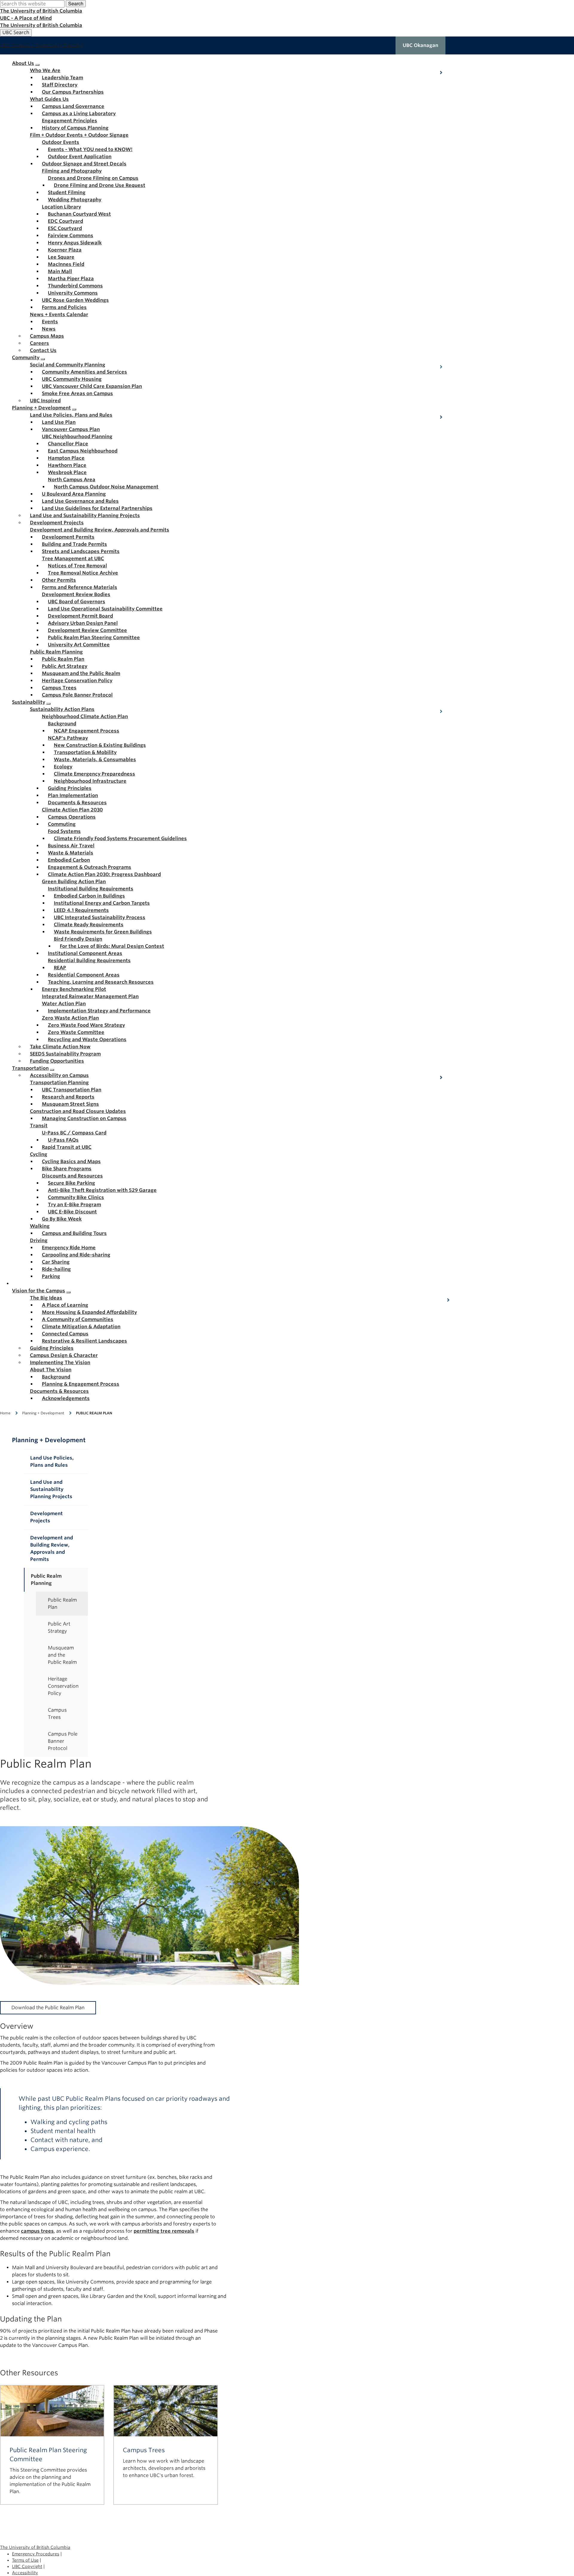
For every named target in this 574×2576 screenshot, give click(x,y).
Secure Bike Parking (71, 1183)
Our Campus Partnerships (73, 92)
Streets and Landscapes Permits (81, 551)
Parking (51, 1276)
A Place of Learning (65, 1305)
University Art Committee (79, 645)
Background (62, 724)
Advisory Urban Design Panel (83, 623)
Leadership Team (62, 78)
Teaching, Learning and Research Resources (101, 982)
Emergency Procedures (36, 2554)
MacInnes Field (66, 264)
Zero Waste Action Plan (70, 1018)
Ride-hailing (56, 1269)
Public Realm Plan (63, 659)
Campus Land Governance (73, 106)
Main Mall (60, 271)
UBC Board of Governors (77, 602)
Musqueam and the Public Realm (81, 673)
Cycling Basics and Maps (71, 1161)
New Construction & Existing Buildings (100, 745)
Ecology (63, 767)
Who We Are (45, 70)
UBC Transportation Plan (72, 1090)
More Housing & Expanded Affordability (89, 1312)
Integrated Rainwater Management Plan (90, 996)
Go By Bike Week (62, 1219)
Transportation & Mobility (85, 752)
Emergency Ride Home (69, 1248)
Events (50, 322)
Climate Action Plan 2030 (72, 810)
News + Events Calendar (59, 314)
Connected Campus (65, 1334)
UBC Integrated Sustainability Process (100, 917)
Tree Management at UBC (73, 559)
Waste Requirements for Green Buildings (103, 932)
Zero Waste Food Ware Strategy (86, 1025)
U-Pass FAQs (63, 1140)
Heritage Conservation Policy (77, 681)
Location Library (61, 207)
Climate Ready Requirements (89, 925)
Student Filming (67, 192)
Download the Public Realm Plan (48, 2008)
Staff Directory (60, 85)
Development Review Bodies (76, 594)
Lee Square (61, 257)
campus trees (37, 2231)
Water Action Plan (64, 1004)
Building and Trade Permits (74, 544)
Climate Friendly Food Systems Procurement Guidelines (120, 838)
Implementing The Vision (60, 1362)
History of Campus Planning (75, 128)
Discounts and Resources (72, 1176)
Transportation (30, 1068)
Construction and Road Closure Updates (78, 1111)
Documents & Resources (77, 803)
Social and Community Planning (68, 365)
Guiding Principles (70, 788)
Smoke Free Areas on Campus (77, 393)
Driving (39, 1240)
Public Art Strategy (65, 666)
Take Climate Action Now (60, 1047)
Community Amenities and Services (84, 372)
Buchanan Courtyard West (79, 214)
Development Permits (68, 537)
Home (5, 1413)
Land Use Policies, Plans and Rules (71, 415)
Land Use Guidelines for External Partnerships (97, 508)
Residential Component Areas (84, 975)
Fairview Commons (71, 236)
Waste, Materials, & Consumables (95, 760)
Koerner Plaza (65, 250)
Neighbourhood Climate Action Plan (85, 716)
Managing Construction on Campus (84, 1118)
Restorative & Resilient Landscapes (84, 1341)
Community (26, 358)
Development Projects (57, 523)
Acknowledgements (66, 1398)
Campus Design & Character (64, 1355)
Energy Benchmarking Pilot (74, 989)
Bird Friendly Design (78, 939)
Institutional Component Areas (85, 953)
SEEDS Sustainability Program (65, 1054)
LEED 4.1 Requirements (81, 910)
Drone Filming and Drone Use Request (100, 185)
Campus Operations (72, 817)
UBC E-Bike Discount (72, 1212)
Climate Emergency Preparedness (94, 774)
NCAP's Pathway (68, 738)
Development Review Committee (87, 630)
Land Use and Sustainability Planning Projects (85, 515)
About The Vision (51, 1370)
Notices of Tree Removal (77, 566)
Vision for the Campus (39, 1291)
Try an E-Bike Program (74, 1205)
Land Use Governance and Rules (80, 501)
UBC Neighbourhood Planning (77, 437)
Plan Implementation (73, 795)
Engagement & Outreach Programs (90, 867)
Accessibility (25, 2573)
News (49, 329)
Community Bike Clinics (76, 1197)
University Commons (73, 293)
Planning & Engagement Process (81, 1384)
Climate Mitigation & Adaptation (81, 1327)
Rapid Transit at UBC (67, 1147)
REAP (60, 968)
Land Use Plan (59, 422)
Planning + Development (41, 408)
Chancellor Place (68, 444)
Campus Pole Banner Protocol (77, 695)
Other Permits (59, 580)
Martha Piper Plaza (71, 279)
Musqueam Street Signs (70, 1104)
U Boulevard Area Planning (74, 494)
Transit (39, 1126)
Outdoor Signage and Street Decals (84, 164)
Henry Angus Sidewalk (75, 243)
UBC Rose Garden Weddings (75, 300)
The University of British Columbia (41, 11)
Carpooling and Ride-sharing (76, 1255)
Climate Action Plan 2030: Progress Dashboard (104, 874)
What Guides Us (49, 99)
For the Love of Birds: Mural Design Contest (112, 946)
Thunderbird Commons (75, 286)
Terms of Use (25, 2560)
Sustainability (29, 702)
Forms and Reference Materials (80, 587)
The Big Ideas (46, 1298)
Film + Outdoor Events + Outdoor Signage (79, 135)
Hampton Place (66, 458)
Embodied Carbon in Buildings (89, 896)
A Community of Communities (78, 1319)
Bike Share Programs (67, 1169)
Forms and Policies (64, 307)
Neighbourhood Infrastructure (90, 781)
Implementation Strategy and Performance (99, 1011)
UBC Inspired (45, 401)
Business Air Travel (71, 846)
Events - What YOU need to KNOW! (90, 149)
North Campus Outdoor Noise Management (106, 487)
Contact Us (43, 350)
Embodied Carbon (69, 860)
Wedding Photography (75, 200)
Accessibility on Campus (59, 1075)
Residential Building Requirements (89, 961)
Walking (40, 1226)
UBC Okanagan (420, 45)
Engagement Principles (70, 121)
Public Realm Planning (56, 652)
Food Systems (64, 831)
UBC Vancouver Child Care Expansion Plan (92, 386)
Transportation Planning (59, 1083)
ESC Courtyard (65, 228)
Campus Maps (47, 336)
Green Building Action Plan (74, 882)
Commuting (62, 824)
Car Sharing (56, 1262)
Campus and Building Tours (74, 1233)
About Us (23, 63)
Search (76, 3)
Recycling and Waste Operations (87, 1039)
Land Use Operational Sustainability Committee (105, 609)
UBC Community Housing (72, 379)
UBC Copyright (27, 2566)
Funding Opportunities (57, 1061)
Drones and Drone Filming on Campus (93, 178)
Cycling (39, 1154)
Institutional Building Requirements (91, 889)
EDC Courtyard (65, 221)
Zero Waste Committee (76, 1032)
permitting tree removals (164, 2231)
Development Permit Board (80, 616)
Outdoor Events (61, 142)
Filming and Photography (72, 171)
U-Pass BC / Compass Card (74, 1133)
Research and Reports (68, 1097)
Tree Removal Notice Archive (83, 573)
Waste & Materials (71, 853)
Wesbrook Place (67, 472)
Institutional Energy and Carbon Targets (102, 903)
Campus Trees (59, 688)
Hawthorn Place (67, 465)
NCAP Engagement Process (87, 731)
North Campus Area (72, 480)
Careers (39, 343)
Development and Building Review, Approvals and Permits (100, 530)
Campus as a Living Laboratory (79, 114)
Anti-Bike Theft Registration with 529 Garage (102, 1190)
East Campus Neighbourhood (83, 451)
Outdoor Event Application (80, 157)
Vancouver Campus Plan (71, 429)
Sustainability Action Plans (62, 709)
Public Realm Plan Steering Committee (94, 637)
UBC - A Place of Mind (26, 18)
